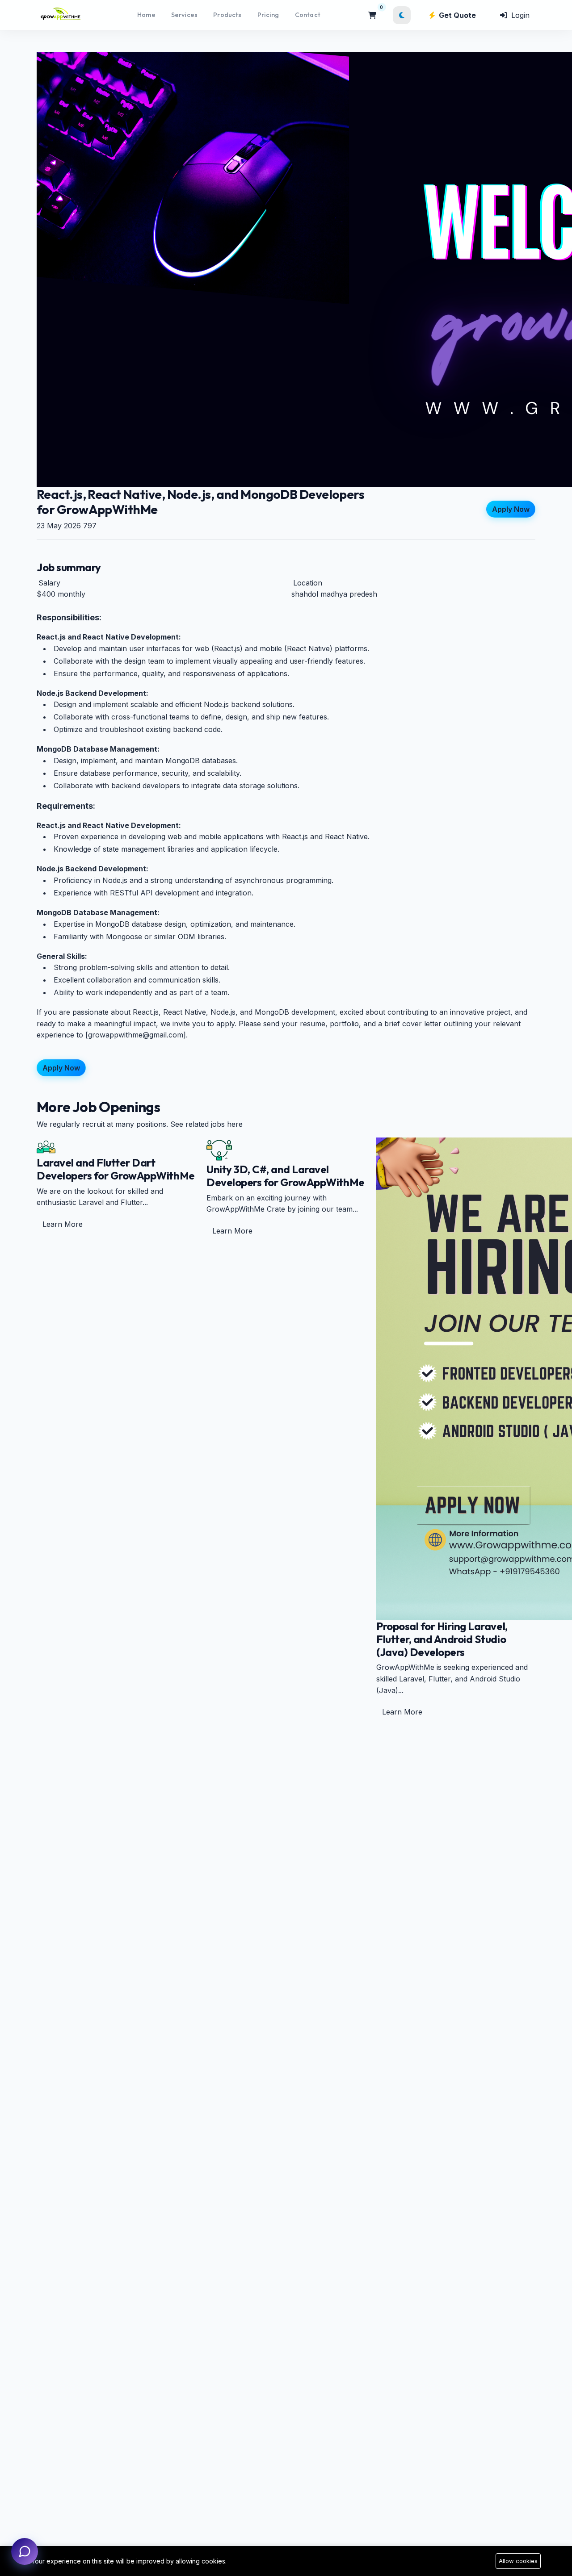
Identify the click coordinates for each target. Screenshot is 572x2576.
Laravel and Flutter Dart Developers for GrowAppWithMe (116, 1169)
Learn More (63, 1224)
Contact (308, 15)
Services (184, 15)
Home (146, 15)
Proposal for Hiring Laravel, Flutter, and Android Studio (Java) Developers (442, 1639)
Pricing (268, 15)
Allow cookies (518, 2561)
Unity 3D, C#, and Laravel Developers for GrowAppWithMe (286, 1176)
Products (227, 15)
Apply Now (511, 510)
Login (519, 15)
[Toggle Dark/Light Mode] (402, 15)
